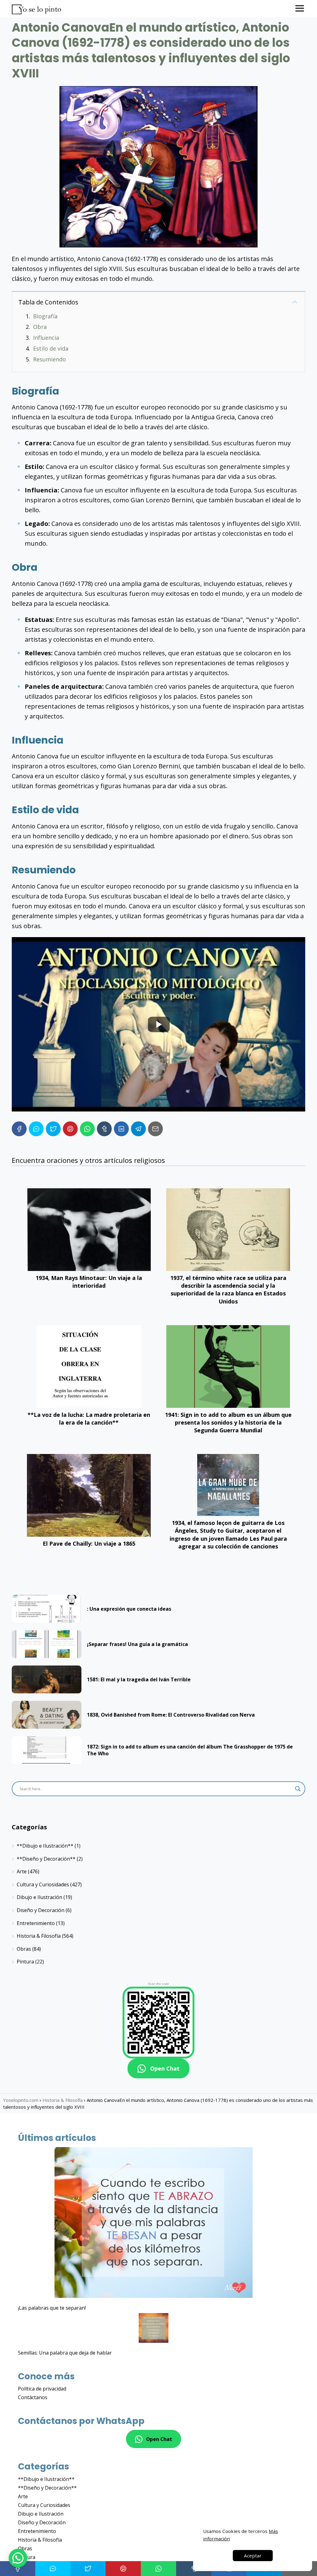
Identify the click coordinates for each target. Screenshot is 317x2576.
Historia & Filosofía (39, 1936)
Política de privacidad (42, 2389)
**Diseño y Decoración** (46, 1859)
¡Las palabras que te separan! (52, 2308)
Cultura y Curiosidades (43, 1884)
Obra (40, 327)
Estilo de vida (51, 348)
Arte (22, 1871)
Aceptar (253, 2556)
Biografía (45, 316)
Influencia (46, 338)
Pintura (25, 1962)
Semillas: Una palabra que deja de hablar (65, 2353)
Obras (24, 1949)
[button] (18, 2558)
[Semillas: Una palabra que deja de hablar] (154, 2329)
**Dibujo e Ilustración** (45, 1846)
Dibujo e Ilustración (39, 1897)
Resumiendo (50, 359)
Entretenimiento (36, 1923)
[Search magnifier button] (298, 1789)
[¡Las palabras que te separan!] (154, 2223)
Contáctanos (33, 2397)
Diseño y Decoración (41, 1910)
